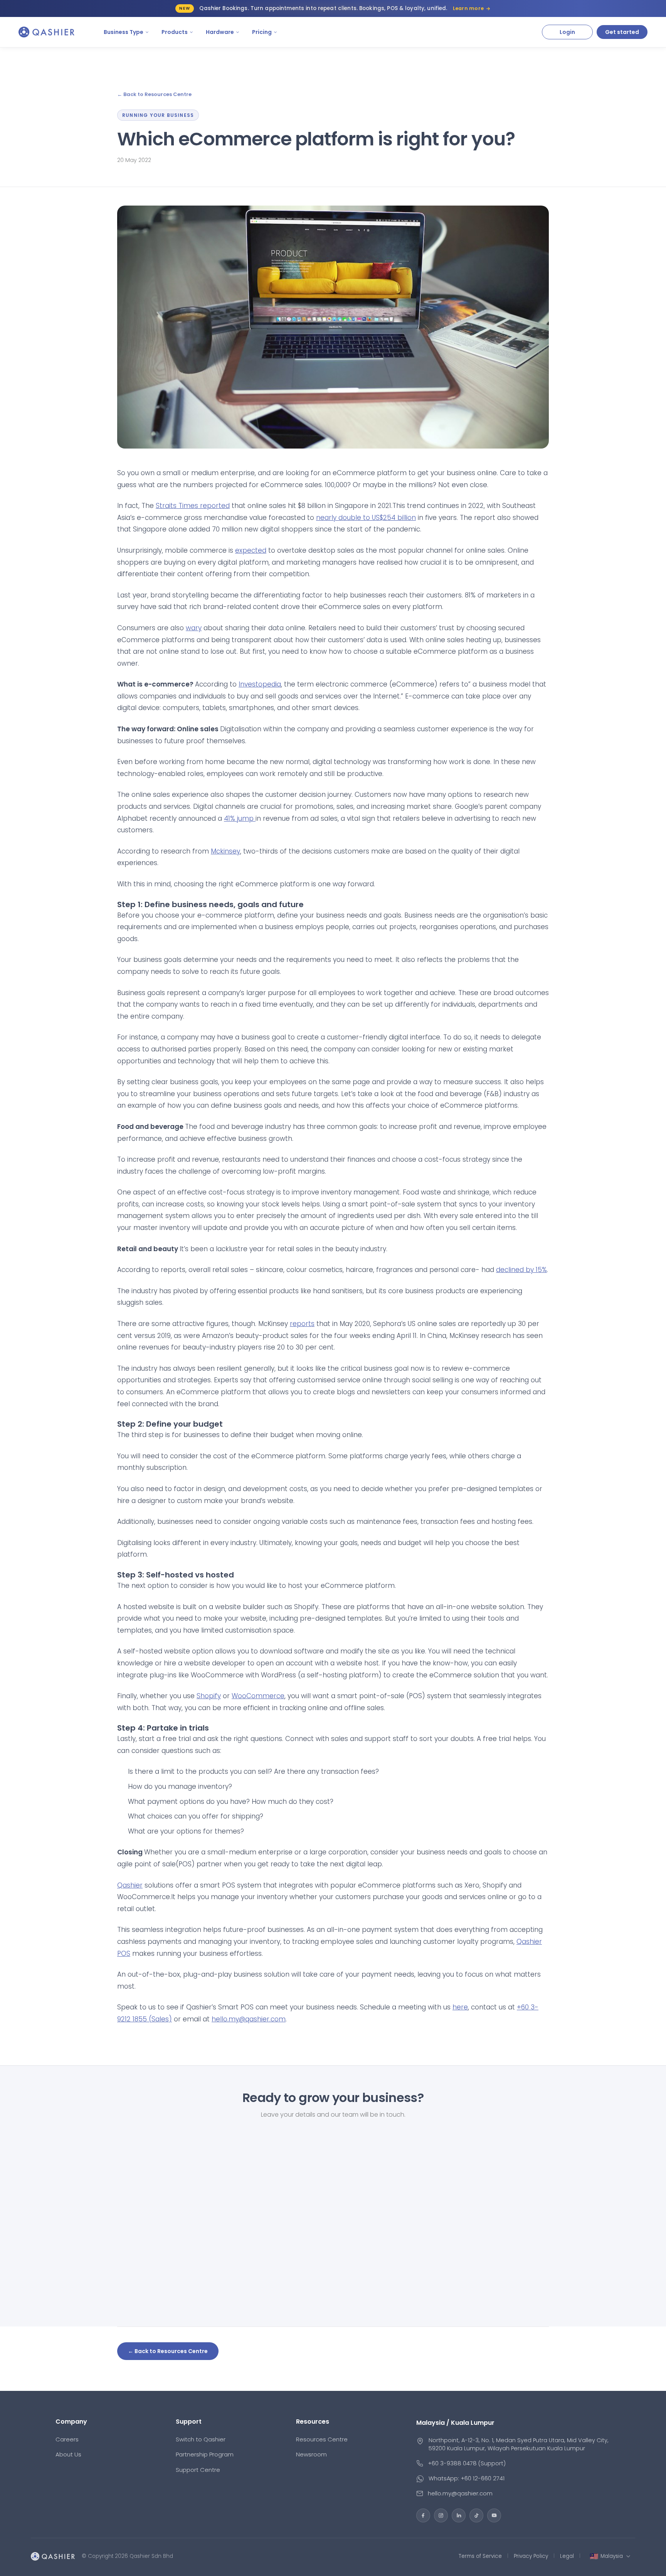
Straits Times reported (193, 506)
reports (302, 1324)
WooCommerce (258, 1696)
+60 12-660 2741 (483, 2478)
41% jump (240, 818)
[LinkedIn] (459, 2515)
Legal (567, 2556)
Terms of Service (480, 2556)
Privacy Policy (531, 2556)
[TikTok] (476, 2515)
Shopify (209, 1696)
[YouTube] (494, 2515)
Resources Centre (322, 2439)
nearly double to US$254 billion (366, 518)
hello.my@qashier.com (249, 2019)
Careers (67, 2439)
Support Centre (198, 2470)
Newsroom (311, 2454)
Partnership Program (205, 2454)
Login (567, 32)
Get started (622, 32)
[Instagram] (441, 2515)
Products (175, 32)
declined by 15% (521, 1270)
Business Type (124, 32)
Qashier (130, 1885)
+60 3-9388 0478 (452, 2463)
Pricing (262, 32)
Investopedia (260, 684)
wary (194, 628)
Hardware (220, 32)
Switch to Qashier (201, 2439)
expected (251, 550)
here (460, 2007)
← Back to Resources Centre (154, 94)
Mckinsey (225, 851)
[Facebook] (423, 2515)
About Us (68, 2454)
